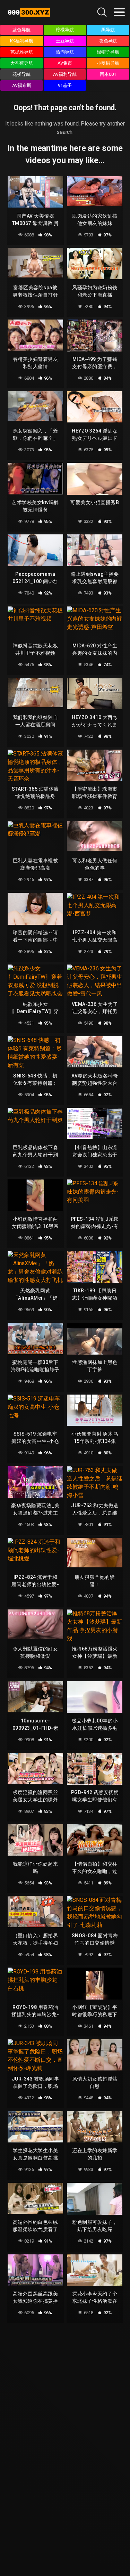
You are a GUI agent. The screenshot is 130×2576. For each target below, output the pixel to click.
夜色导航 (108, 41)
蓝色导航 (21, 30)
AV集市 (65, 63)
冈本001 (108, 74)
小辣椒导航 (108, 63)
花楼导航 (21, 74)
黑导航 (108, 30)
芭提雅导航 (22, 52)
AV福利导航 (65, 74)
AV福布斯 (22, 85)
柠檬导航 (65, 30)
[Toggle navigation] (119, 12)
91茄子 (65, 85)
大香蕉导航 (22, 63)
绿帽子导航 (108, 52)
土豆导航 (65, 41)
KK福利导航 (22, 41)
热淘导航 (65, 52)
